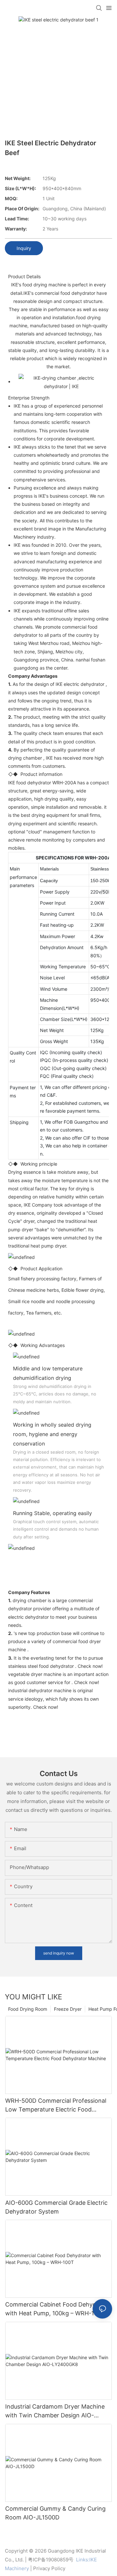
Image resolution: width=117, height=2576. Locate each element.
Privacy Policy (49, 2568)
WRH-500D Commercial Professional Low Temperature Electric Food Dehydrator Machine (56, 2105)
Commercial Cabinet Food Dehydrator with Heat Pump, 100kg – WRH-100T (58, 2309)
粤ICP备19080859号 (51, 2560)
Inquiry (24, 248)
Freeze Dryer (68, 2009)
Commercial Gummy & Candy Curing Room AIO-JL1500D (55, 2513)
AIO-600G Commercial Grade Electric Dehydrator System (56, 2207)
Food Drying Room (28, 2009)
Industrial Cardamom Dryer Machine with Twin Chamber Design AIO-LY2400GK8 (55, 2411)
